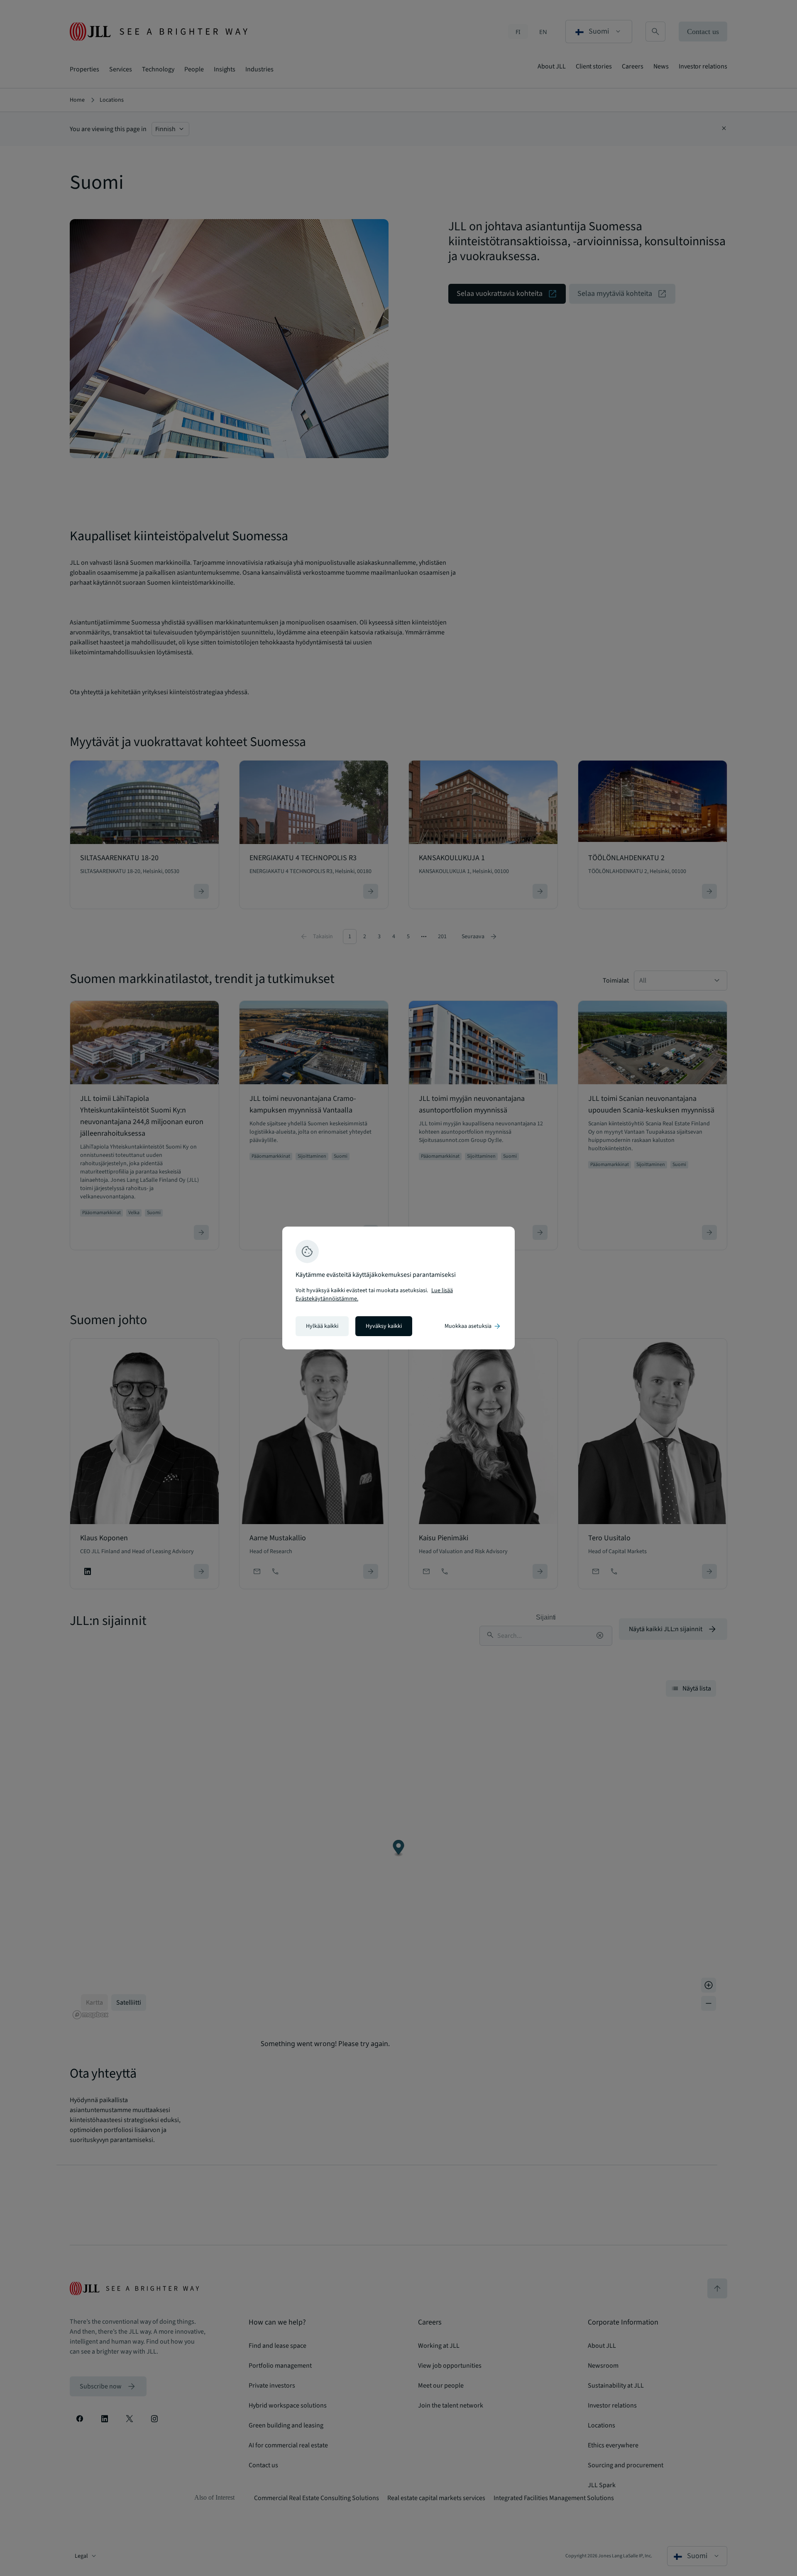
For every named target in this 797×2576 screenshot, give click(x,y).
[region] (398, 1288)
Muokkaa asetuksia (473, 1326)
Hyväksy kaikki (384, 1326)
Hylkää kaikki (322, 1326)
